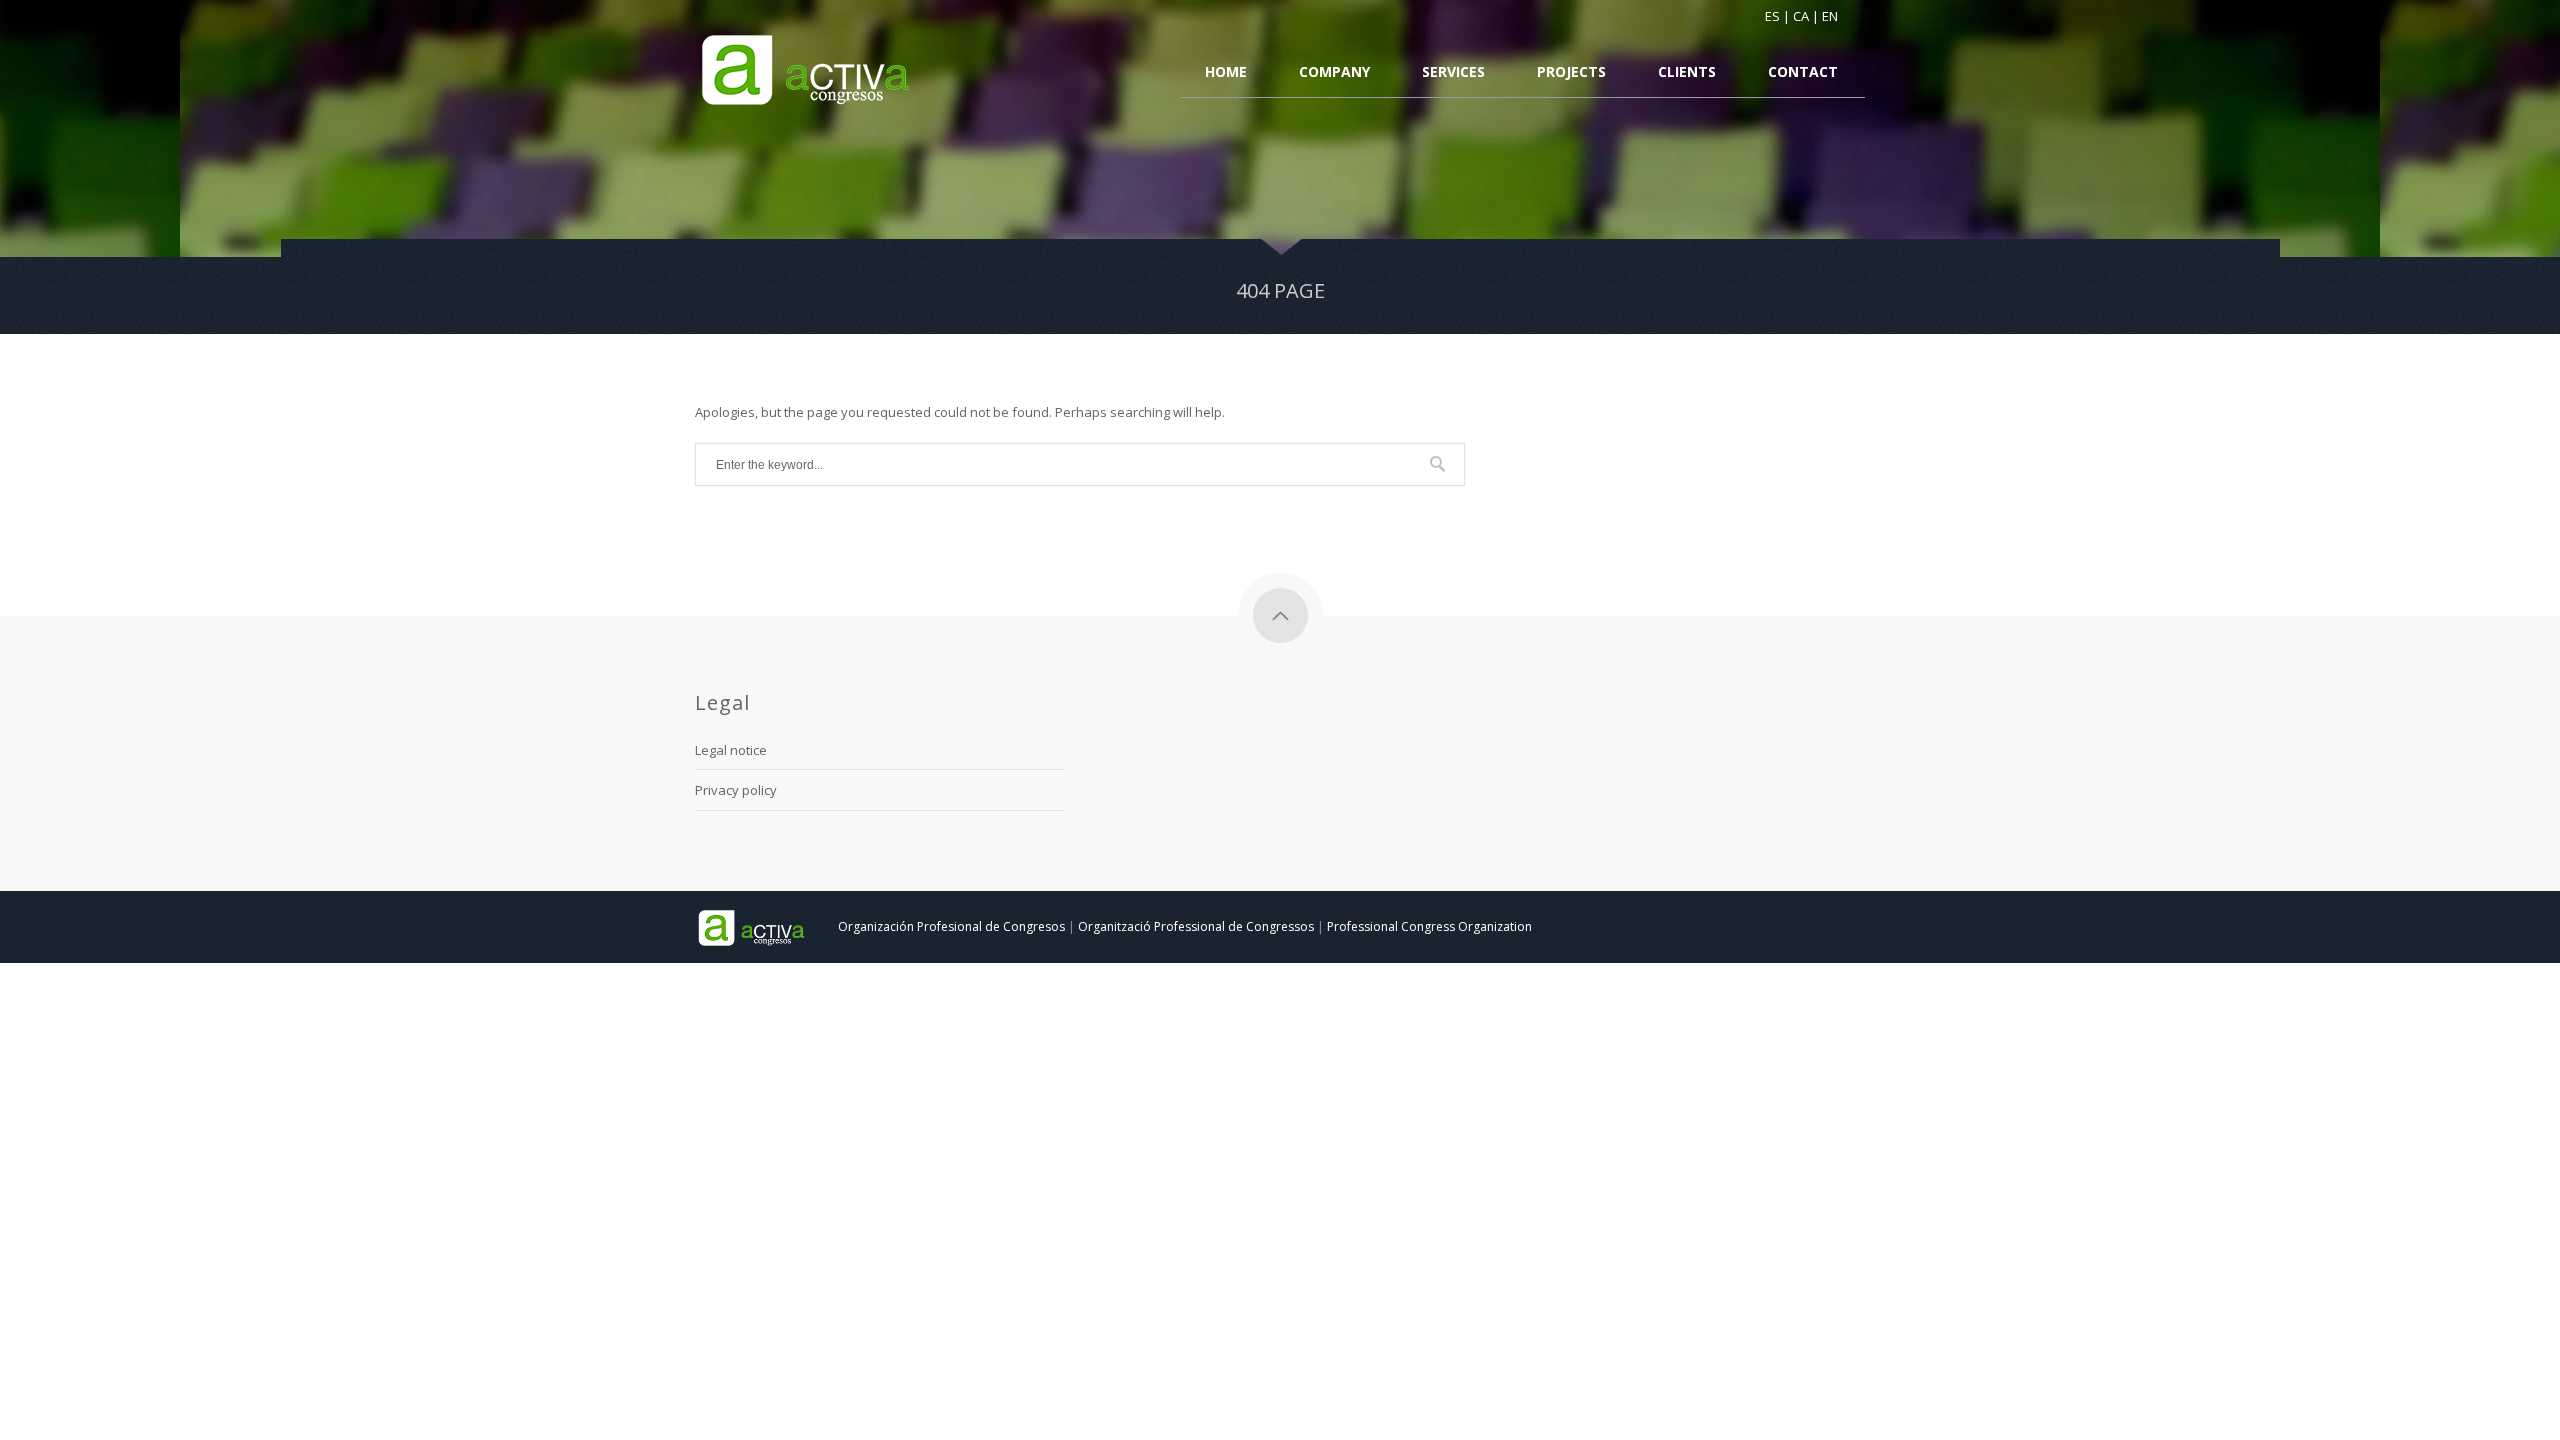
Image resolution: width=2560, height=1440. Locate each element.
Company (1334, 73)
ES (1772, 16)
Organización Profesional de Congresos (951, 926)
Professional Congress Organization (1429, 926)
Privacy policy (736, 790)
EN (1830, 16)
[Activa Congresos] (807, 71)
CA (1801, 16)
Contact (1803, 73)
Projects (1571, 73)
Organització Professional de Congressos (1196, 926)
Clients (1687, 73)
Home (1226, 73)
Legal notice (731, 750)
